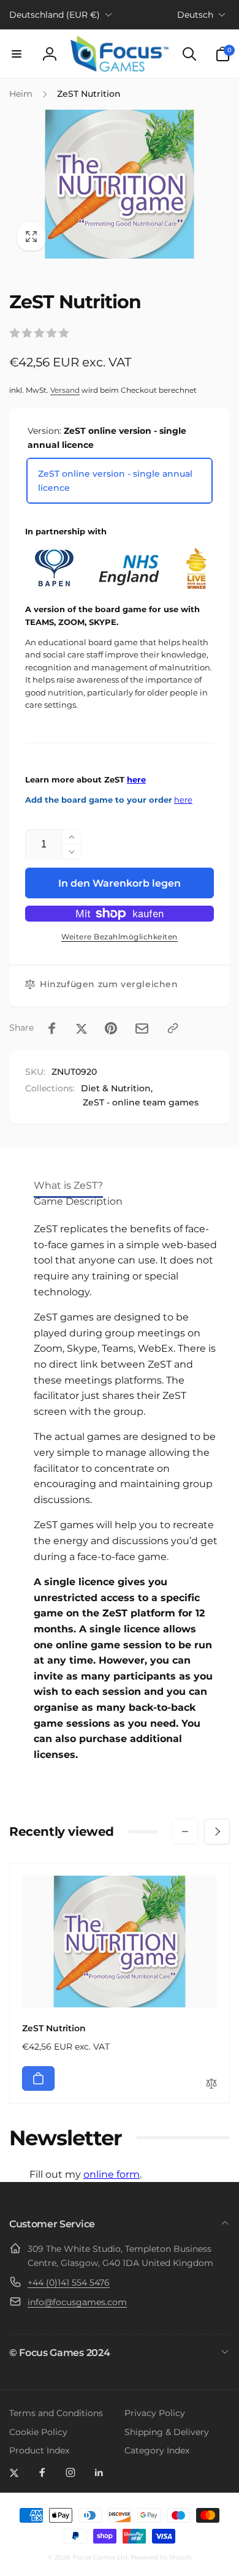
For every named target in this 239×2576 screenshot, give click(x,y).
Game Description (78, 1201)
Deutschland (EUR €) (55, 15)
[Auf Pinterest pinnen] (111, 1028)
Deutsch (195, 15)
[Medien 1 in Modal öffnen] (120, 184)
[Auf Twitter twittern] (82, 1028)
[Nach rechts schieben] (217, 1832)
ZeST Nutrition (54, 2028)
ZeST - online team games (141, 1102)
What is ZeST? (68, 1185)
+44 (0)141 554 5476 (69, 2282)
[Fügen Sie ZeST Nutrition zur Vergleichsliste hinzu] (211, 2084)
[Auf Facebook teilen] (52, 1028)
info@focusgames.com (77, 2302)
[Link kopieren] (173, 1028)
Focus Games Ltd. (101, 2557)
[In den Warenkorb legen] (38, 2078)
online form (112, 2174)
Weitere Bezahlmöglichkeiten (120, 937)
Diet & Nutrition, (117, 1088)
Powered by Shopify (161, 2557)
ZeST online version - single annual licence (115, 480)
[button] (17, 54)
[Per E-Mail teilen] (142, 1029)
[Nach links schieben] (185, 1832)
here (136, 780)
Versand (65, 390)
